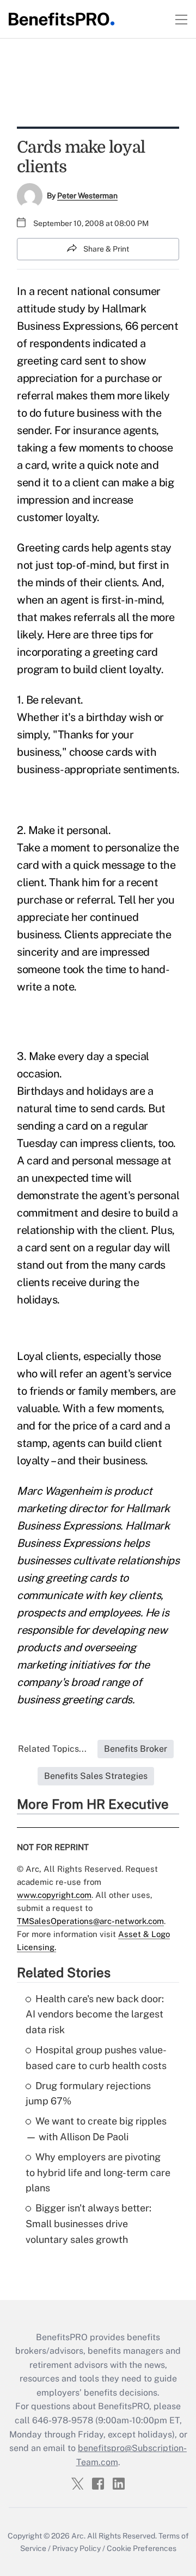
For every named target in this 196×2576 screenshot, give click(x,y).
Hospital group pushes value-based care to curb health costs (96, 2058)
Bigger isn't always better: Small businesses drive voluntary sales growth (88, 2224)
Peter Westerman (87, 196)
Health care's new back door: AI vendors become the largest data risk (95, 2014)
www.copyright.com (54, 1895)
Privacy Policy (76, 2548)
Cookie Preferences (142, 2548)
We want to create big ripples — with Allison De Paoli (96, 2129)
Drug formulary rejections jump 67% (88, 2094)
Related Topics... (52, 1749)
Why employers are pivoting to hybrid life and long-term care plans (98, 2173)
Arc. (78, 2536)
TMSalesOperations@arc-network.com (90, 1921)
